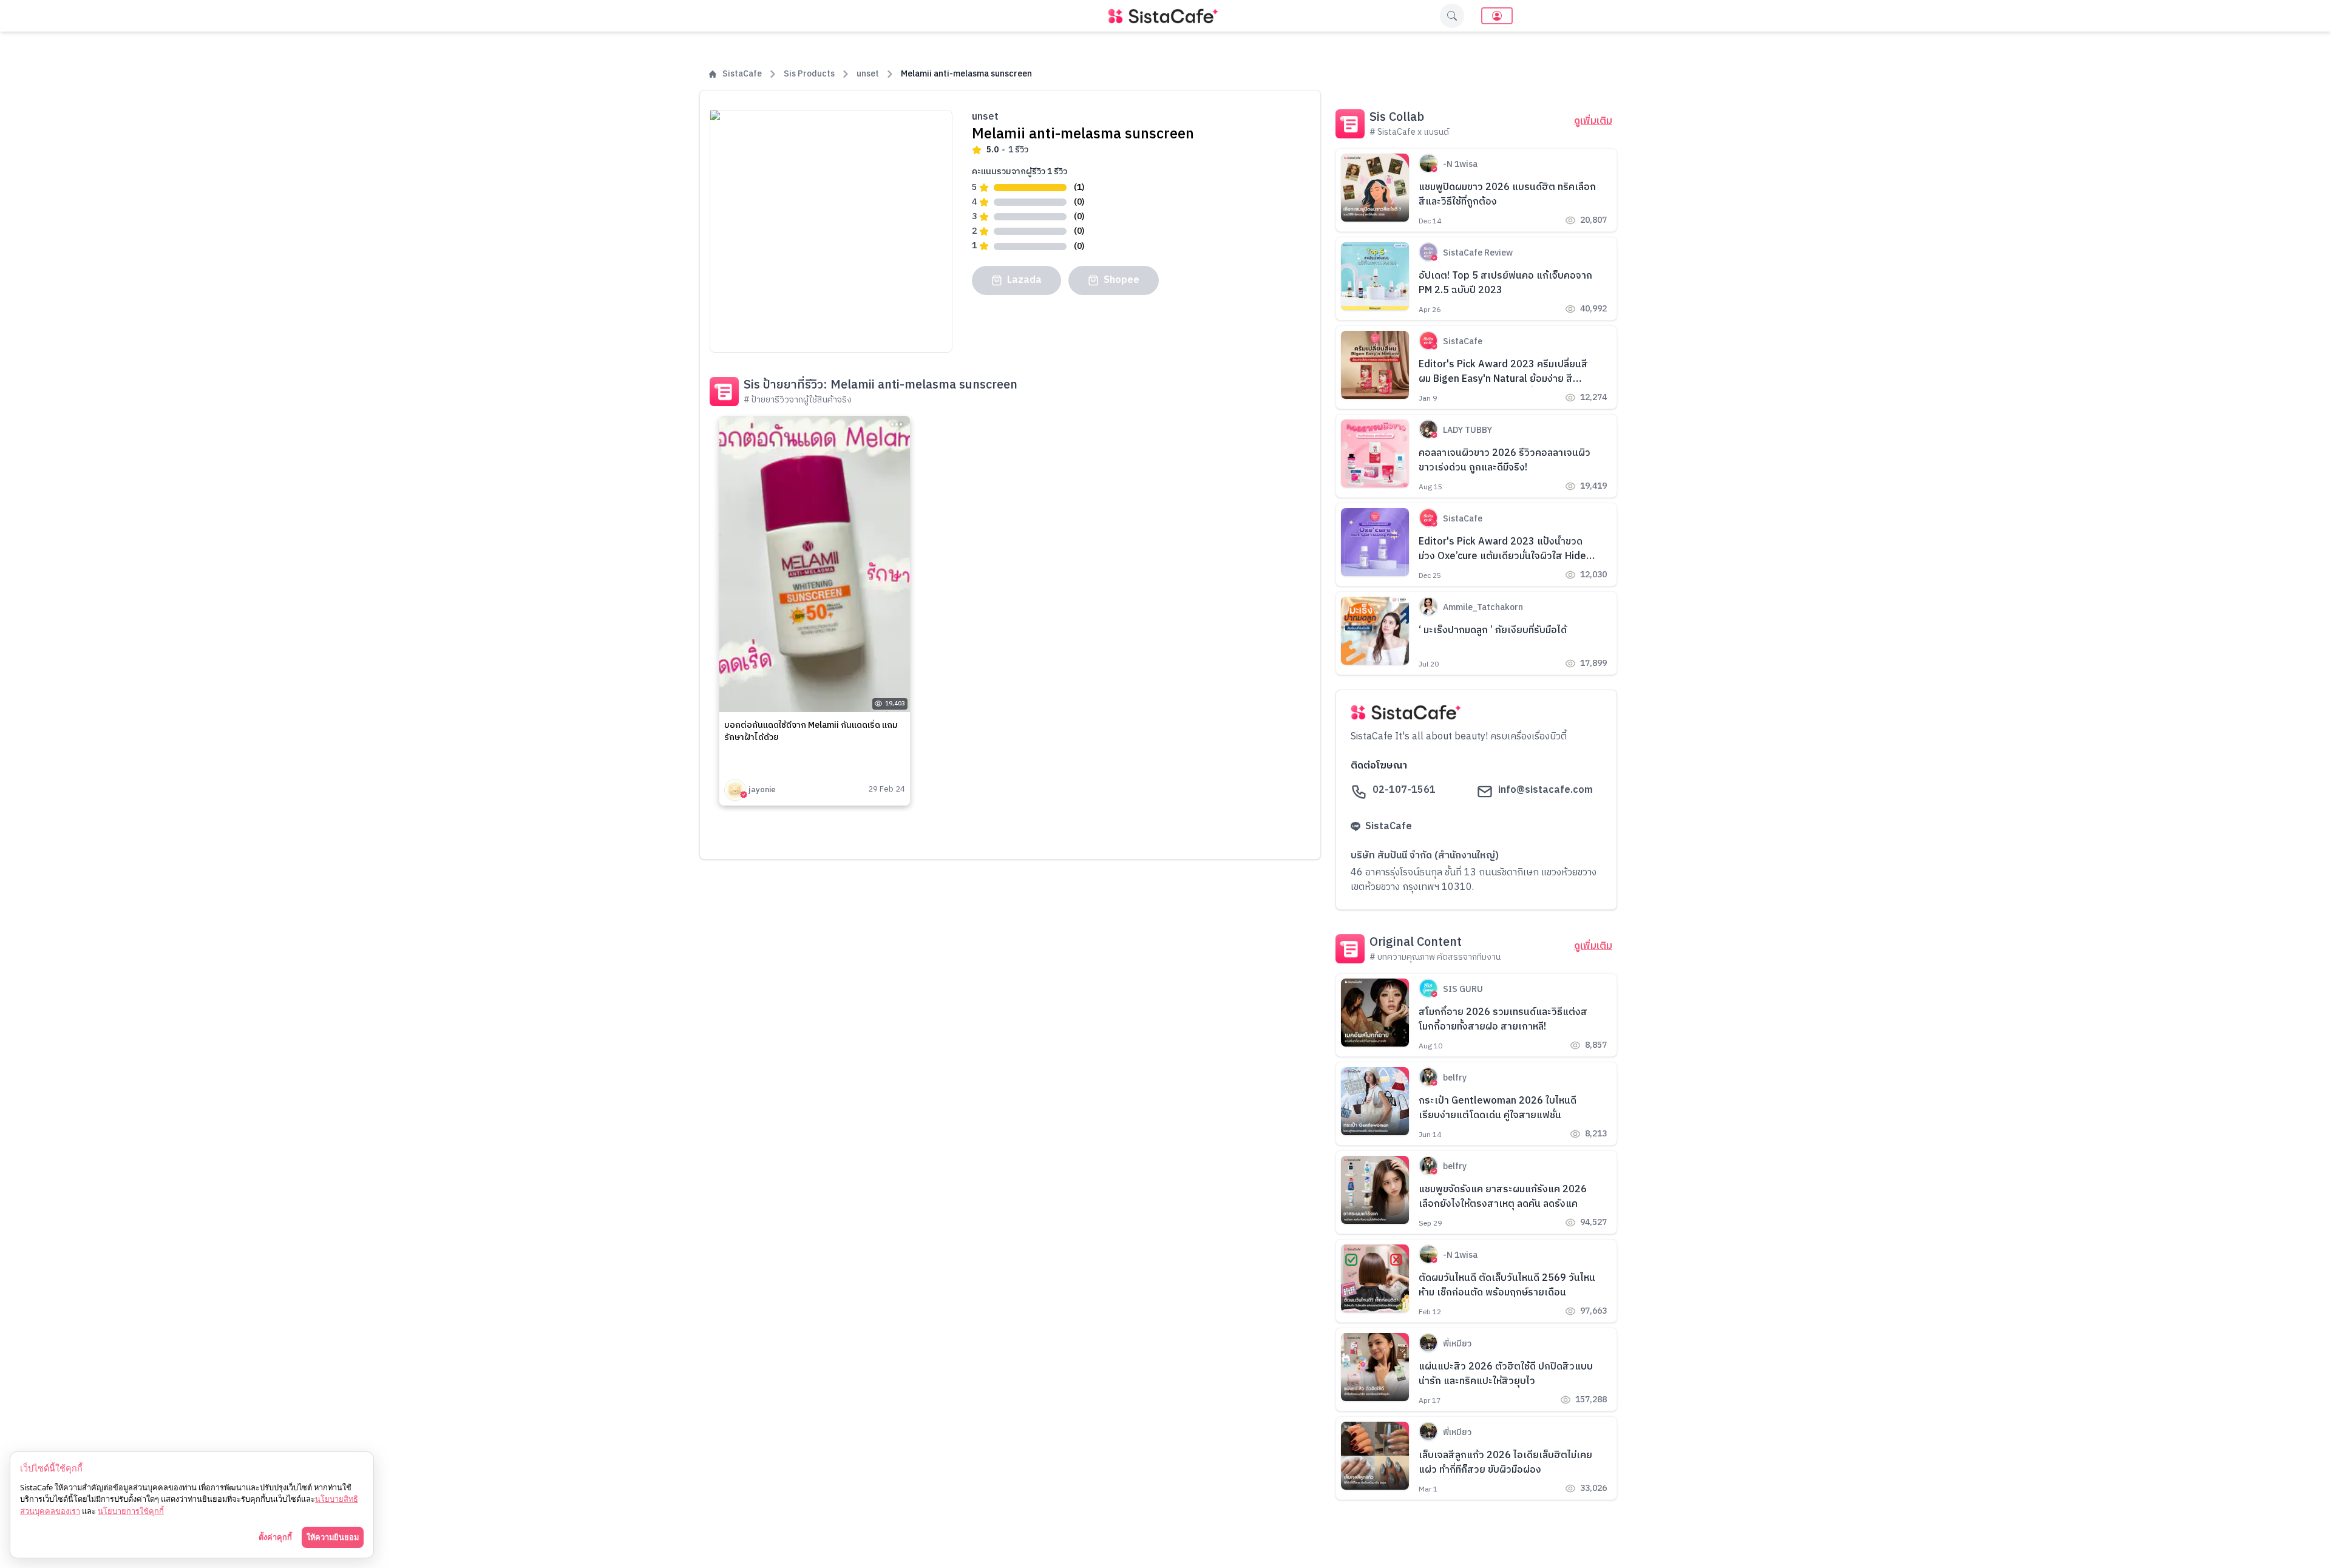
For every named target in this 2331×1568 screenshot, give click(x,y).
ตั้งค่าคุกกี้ (275, 1537)
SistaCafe (742, 74)
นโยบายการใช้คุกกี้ (131, 1511)
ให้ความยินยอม (333, 1537)
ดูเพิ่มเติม (1593, 121)
